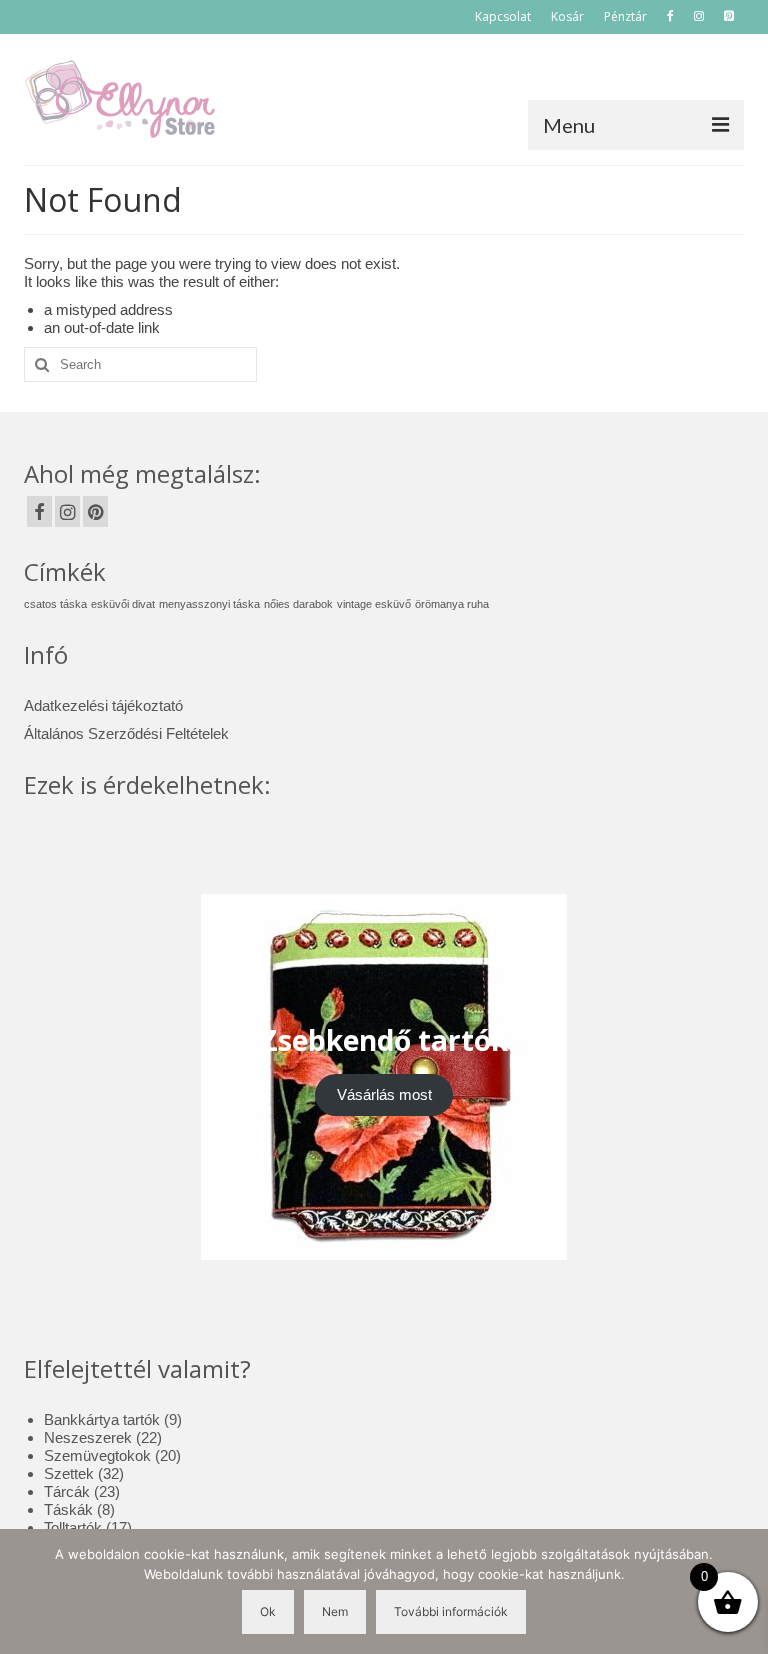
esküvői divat (123, 604)
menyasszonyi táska (209, 604)
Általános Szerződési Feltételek (126, 733)
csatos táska (55, 604)
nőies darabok (298, 604)
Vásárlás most (384, 1094)
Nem (335, 1611)
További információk (451, 1611)
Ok (268, 1611)
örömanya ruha (452, 604)
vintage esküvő (374, 604)
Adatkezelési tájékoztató (103, 705)
